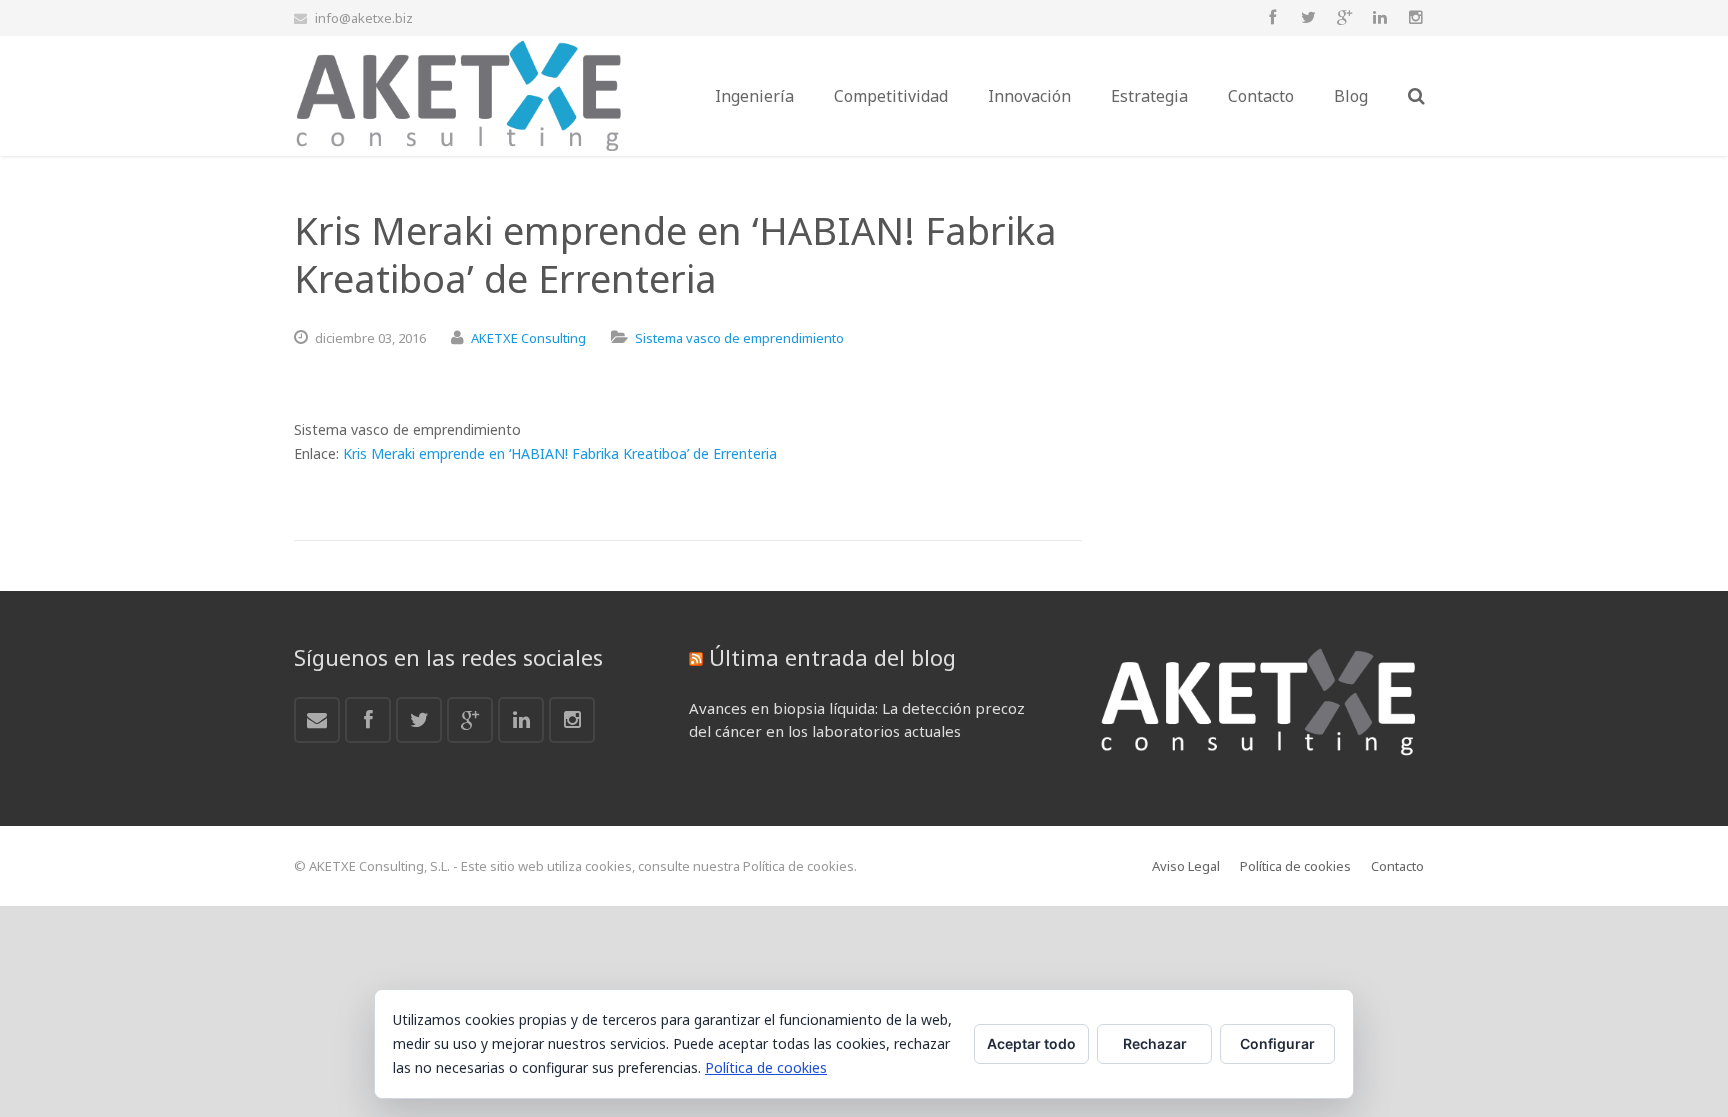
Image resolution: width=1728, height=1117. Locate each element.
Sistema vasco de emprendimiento (739, 338)
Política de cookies (766, 1067)
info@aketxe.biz (364, 18)
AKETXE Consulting (528, 338)
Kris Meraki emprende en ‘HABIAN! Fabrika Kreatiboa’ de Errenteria (560, 453)
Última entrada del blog (832, 657)
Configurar (1277, 1043)
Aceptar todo (1031, 1043)
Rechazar (1155, 1043)
